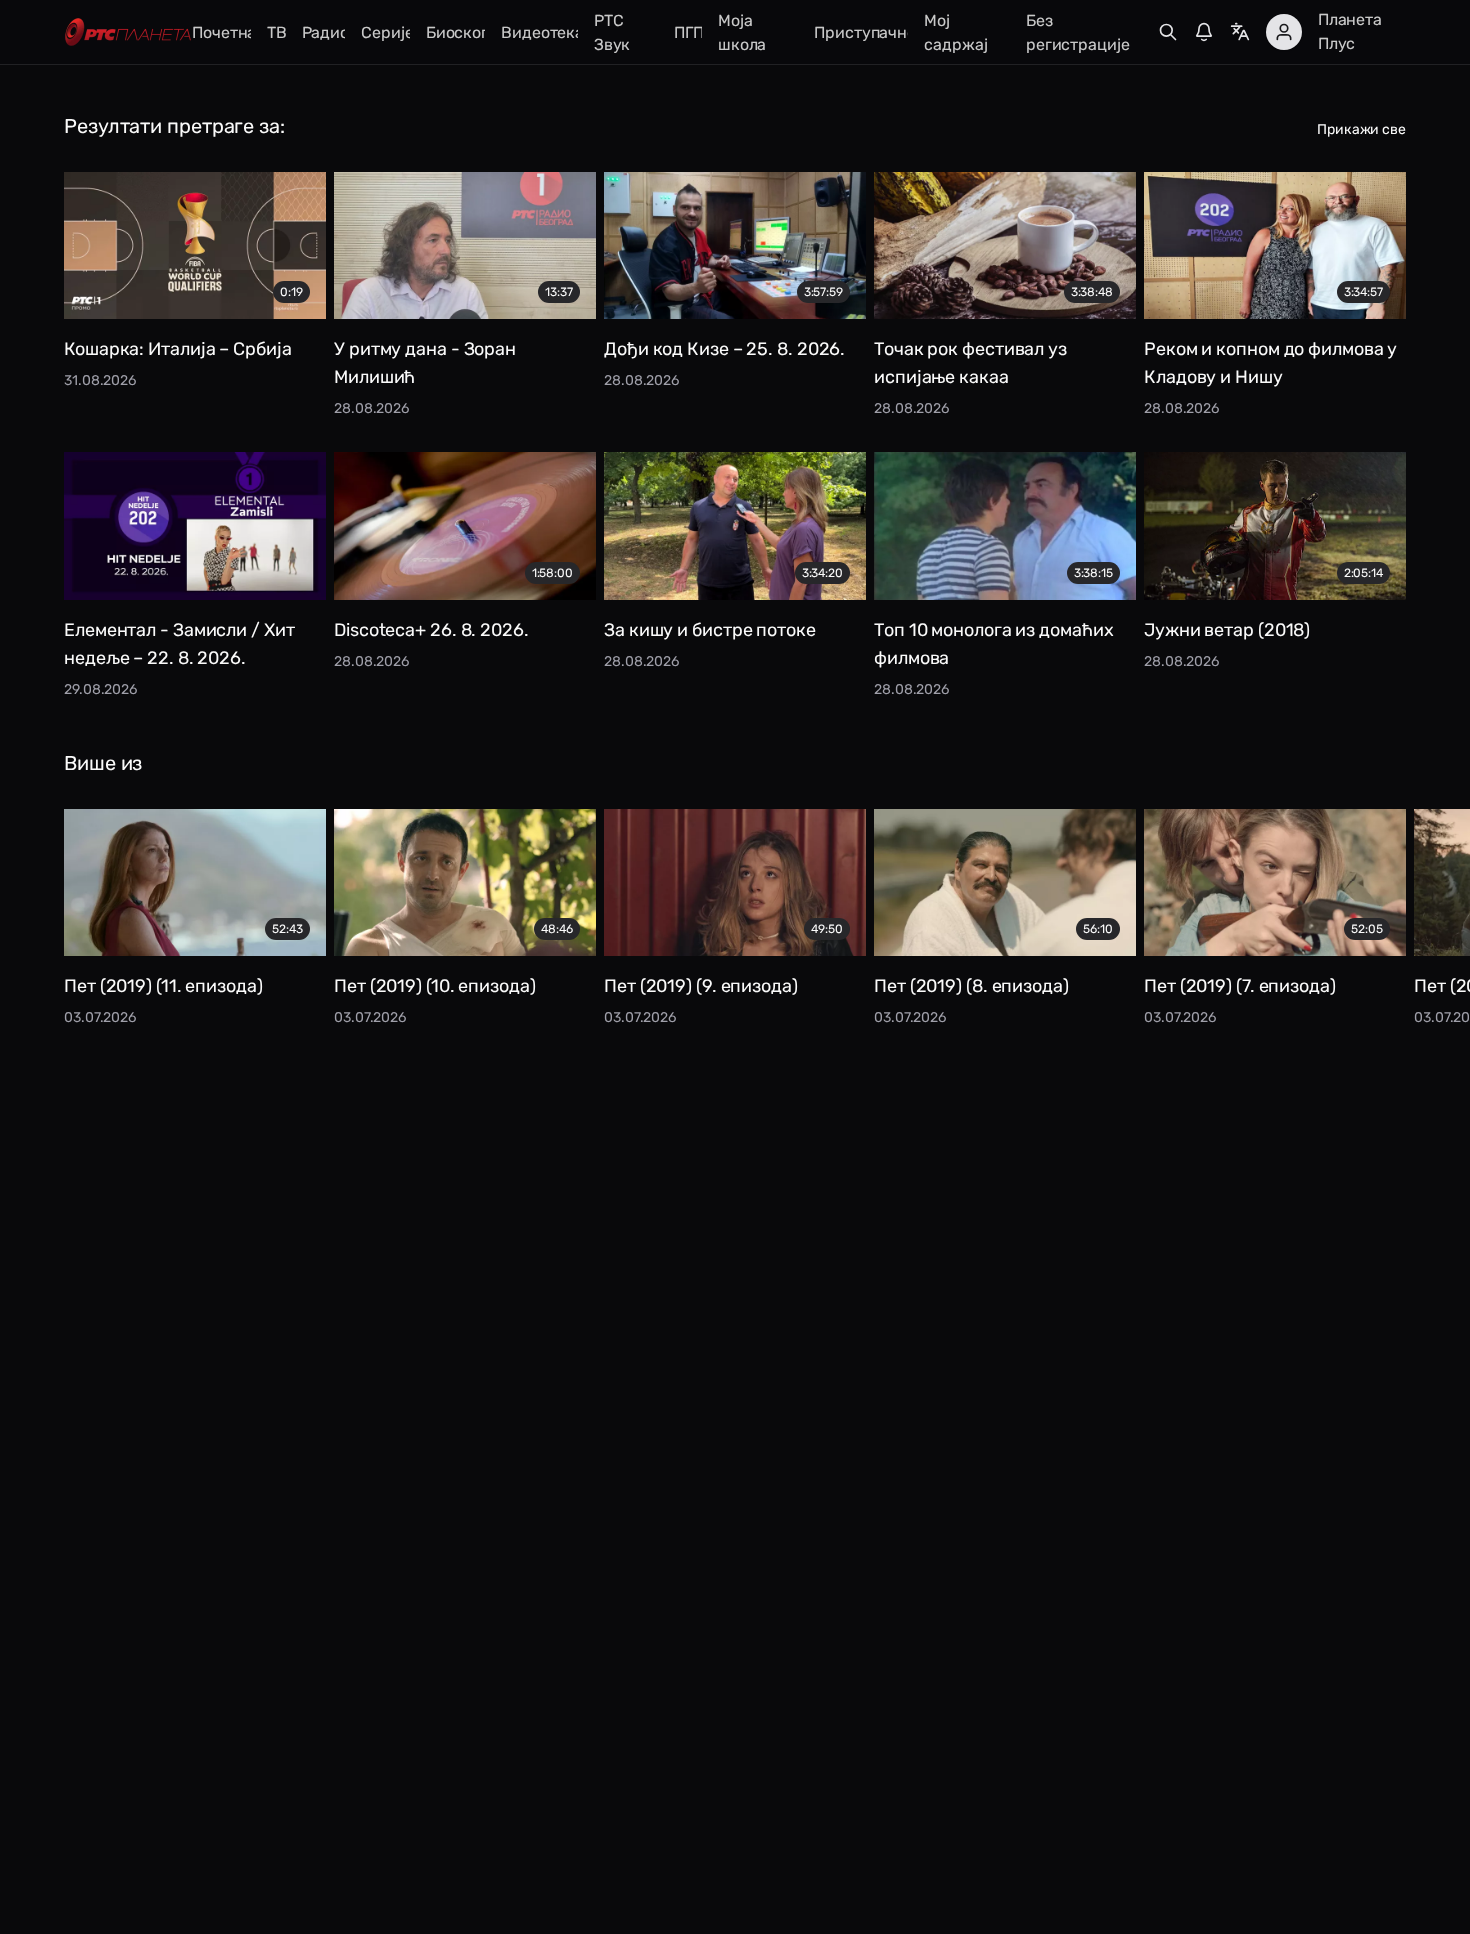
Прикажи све (1361, 129)
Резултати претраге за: (174, 126)
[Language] (1240, 32)
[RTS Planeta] (128, 32)
